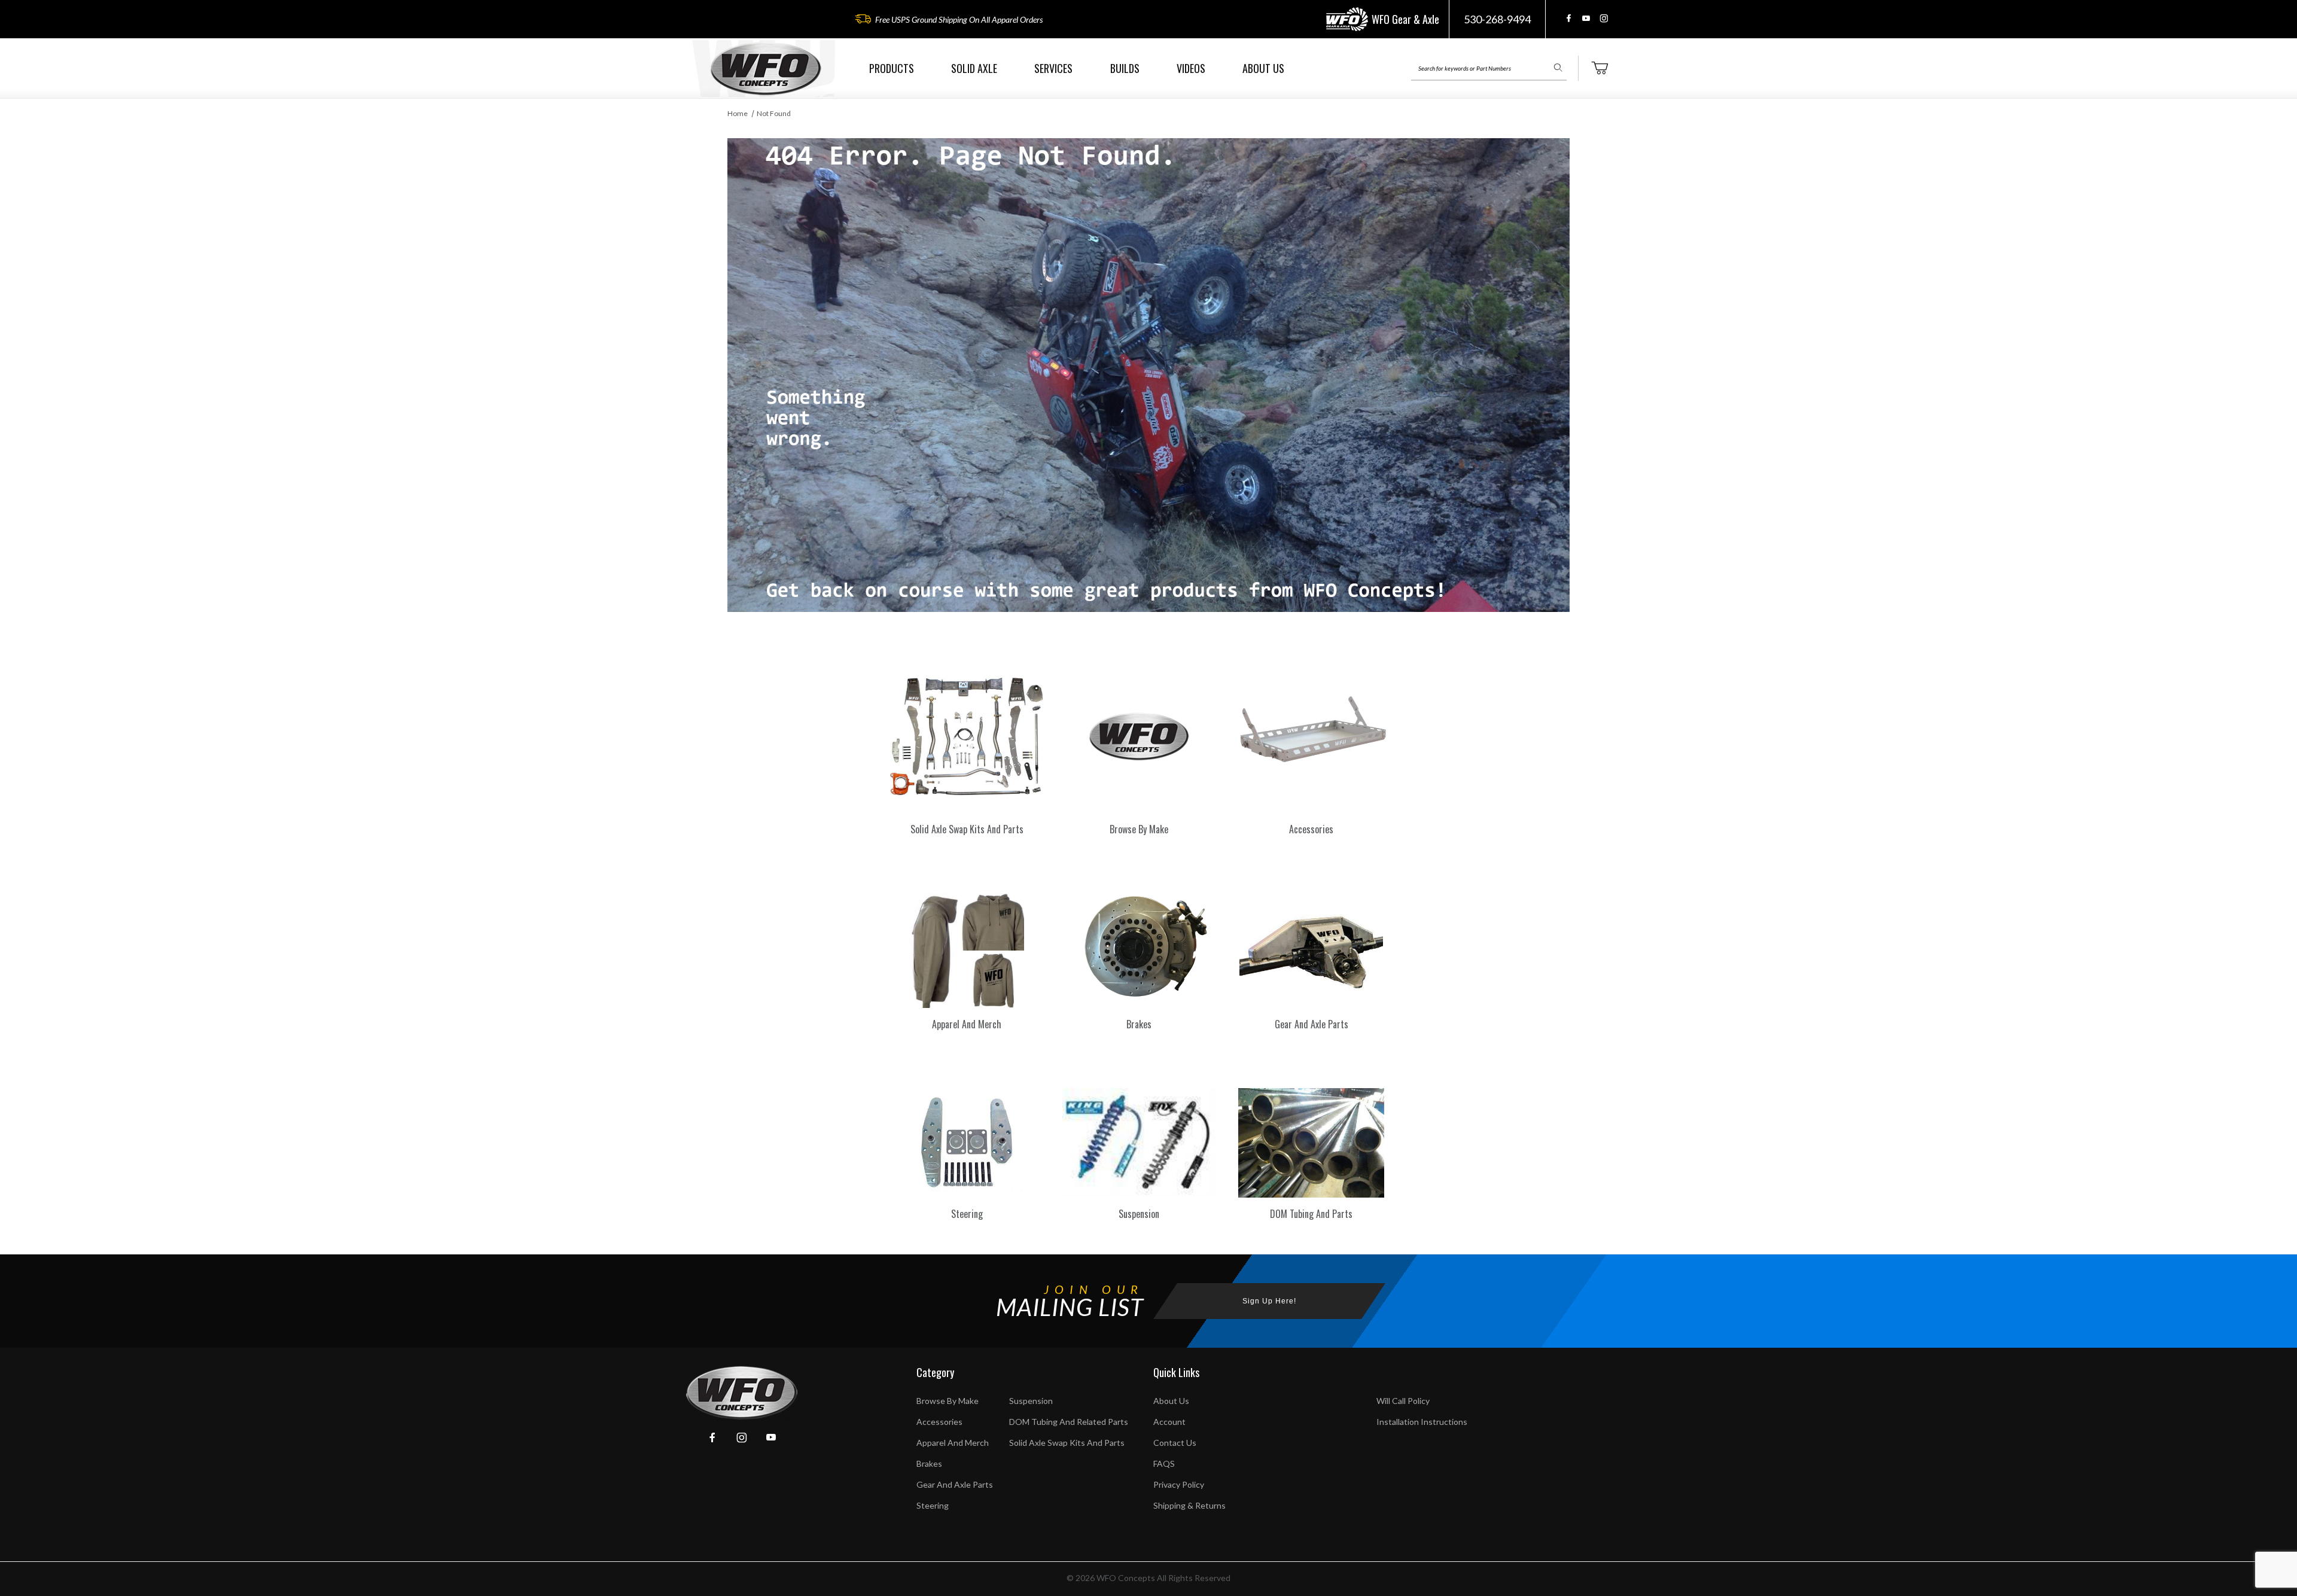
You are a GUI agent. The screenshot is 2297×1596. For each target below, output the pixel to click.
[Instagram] (1604, 18)
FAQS (1164, 1463)
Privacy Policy (1179, 1484)
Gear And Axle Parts (955, 1484)
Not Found (774, 113)
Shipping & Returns (1189, 1505)
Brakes (929, 1463)
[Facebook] (1569, 18)
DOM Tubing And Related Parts (1069, 1422)
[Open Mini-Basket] (1600, 68)
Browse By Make (948, 1401)
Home (738, 113)
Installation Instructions (1422, 1422)
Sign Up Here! (1269, 1301)
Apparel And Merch (953, 1443)
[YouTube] (1586, 18)
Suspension (1031, 1401)
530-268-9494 (1497, 19)
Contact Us (1175, 1443)
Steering (933, 1505)
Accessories (939, 1422)
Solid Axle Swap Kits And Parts (1067, 1443)
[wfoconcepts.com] (766, 68)
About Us (1171, 1401)
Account (1169, 1422)
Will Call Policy (1403, 1401)
